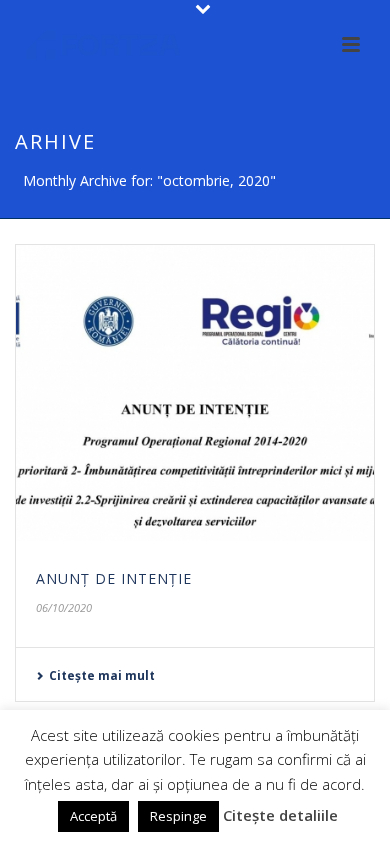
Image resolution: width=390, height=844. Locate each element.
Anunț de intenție (114, 578)
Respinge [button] (178, 816)
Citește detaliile (280, 815)
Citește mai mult (102, 675)
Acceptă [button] (93, 816)
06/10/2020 (64, 607)
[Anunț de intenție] (195, 393)
